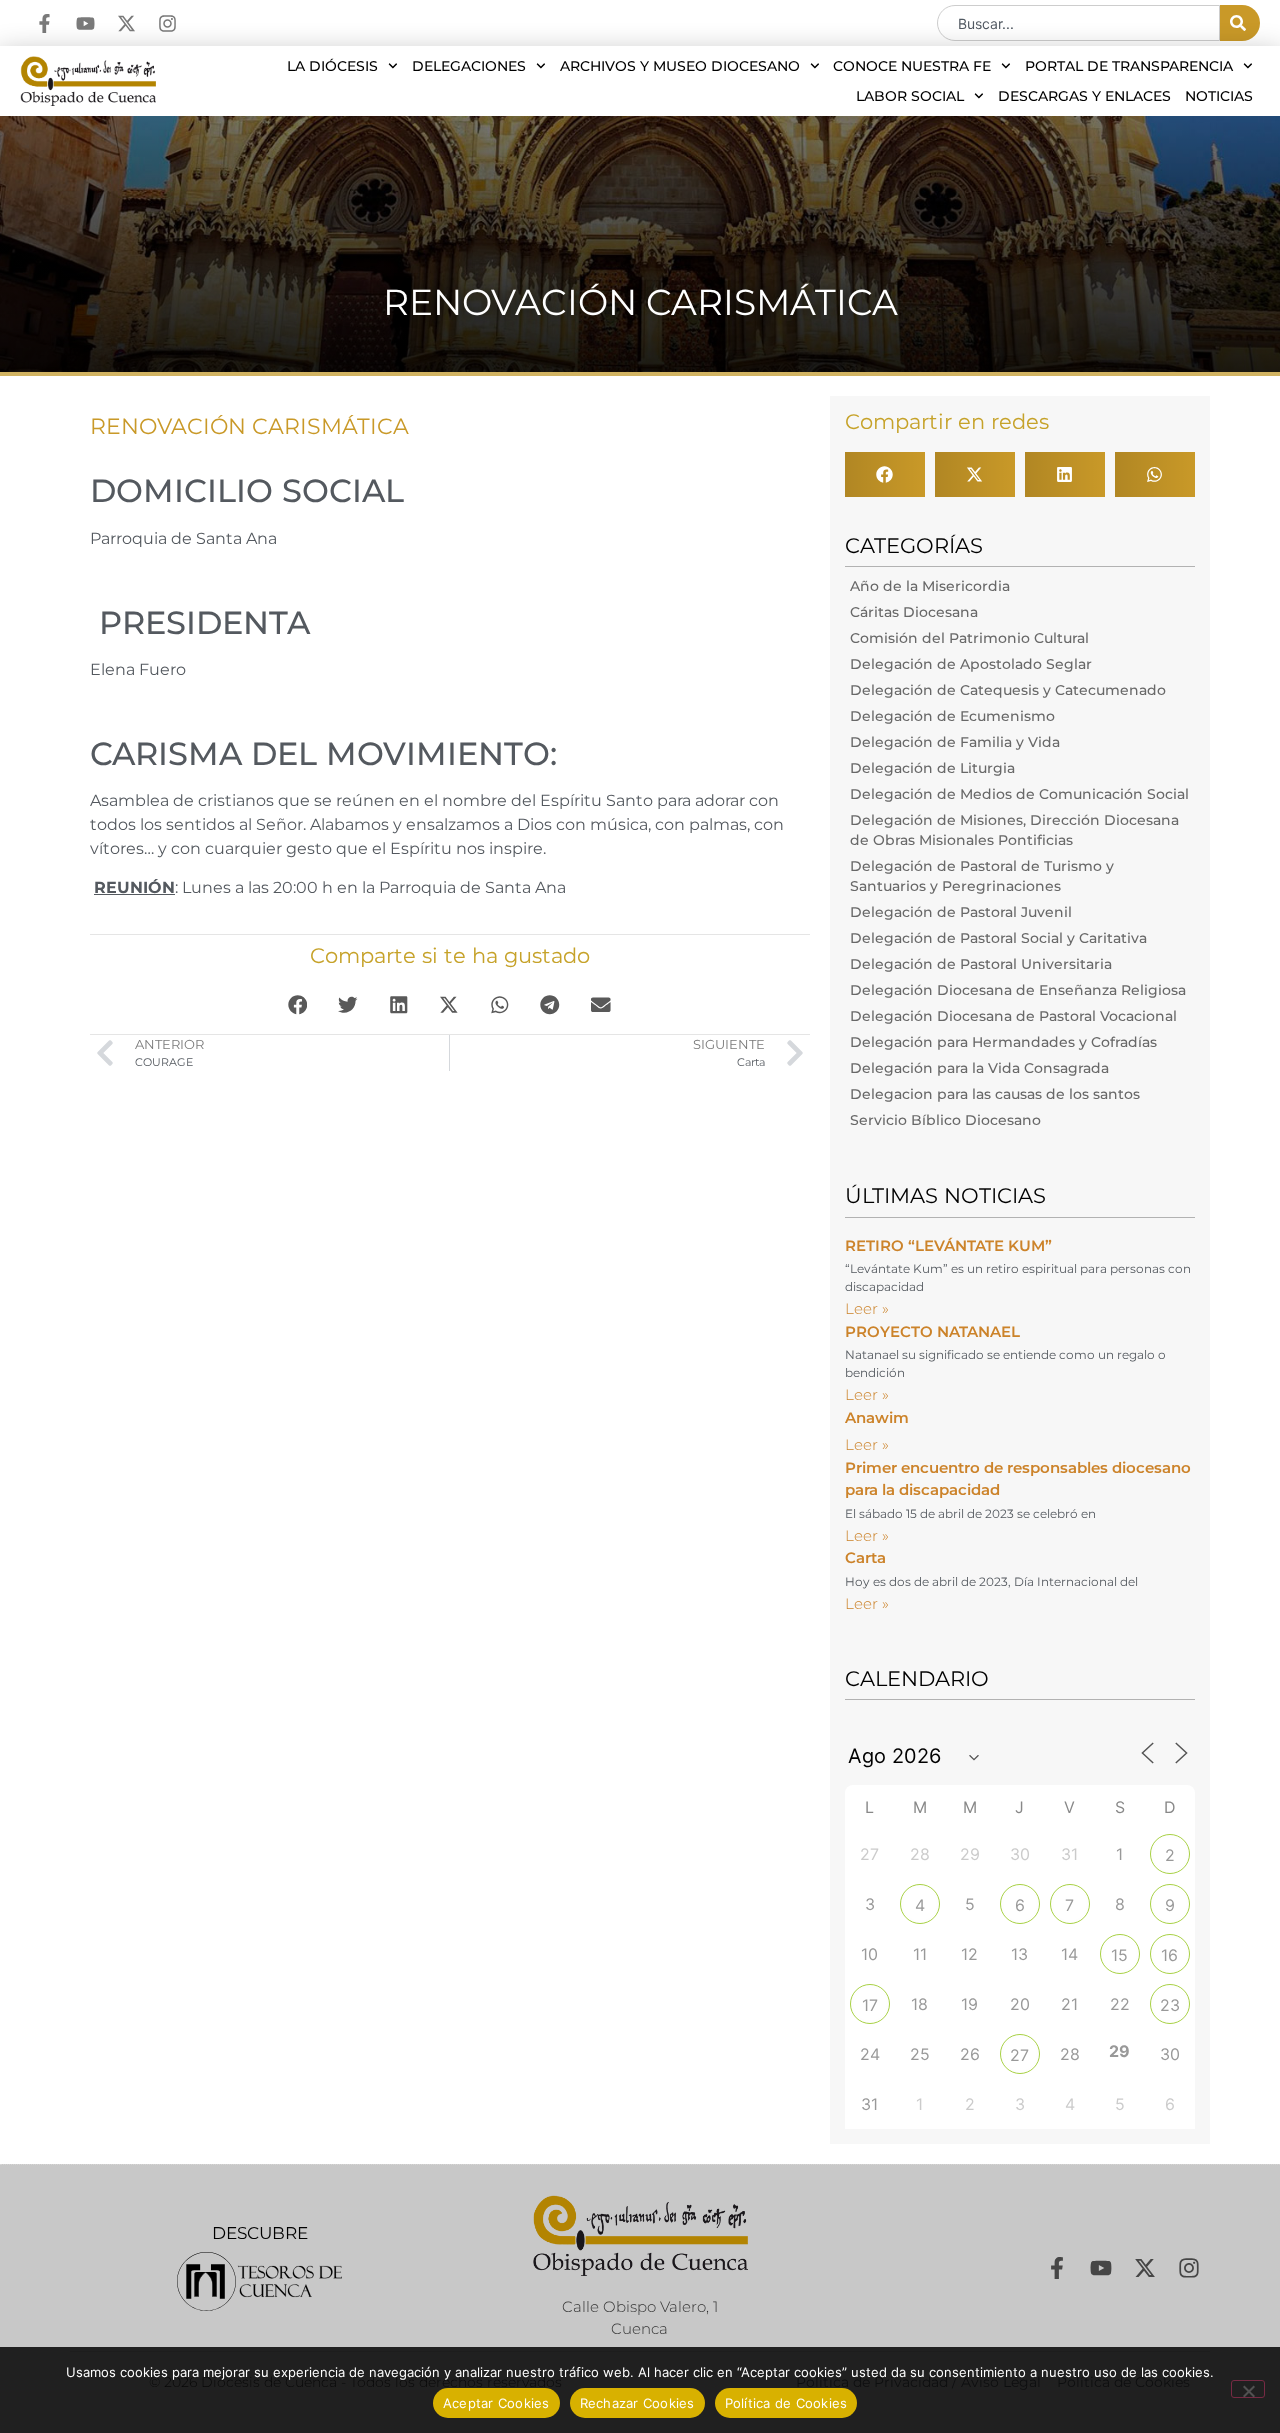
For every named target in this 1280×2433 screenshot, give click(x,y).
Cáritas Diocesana (914, 612)
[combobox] (1078, 23)
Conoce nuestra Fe (912, 66)
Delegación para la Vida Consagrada (979, 1068)
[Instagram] (167, 23)
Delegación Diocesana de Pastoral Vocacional (1013, 1016)
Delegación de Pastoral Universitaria (981, 964)
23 (1170, 2005)
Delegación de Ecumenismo (952, 716)
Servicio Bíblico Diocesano (945, 1120)
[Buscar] (1240, 23)
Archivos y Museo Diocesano (680, 66)
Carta (865, 1557)
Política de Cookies (786, 2403)
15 (1119, 1955)
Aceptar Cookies (496, 2403)
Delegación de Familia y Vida (955, 742)
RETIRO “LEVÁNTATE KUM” (948, 1245)
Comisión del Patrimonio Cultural (969, 638)
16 (1169, 1955)
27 (1019, 2055)
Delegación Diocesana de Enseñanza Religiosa (1018, 990)
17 (870, 2005)
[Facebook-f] (44, 23)
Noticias (1219, 96)
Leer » (867, 1308)
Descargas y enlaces (1084, 96)
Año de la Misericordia (930, 586)
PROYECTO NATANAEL (932, 1331)
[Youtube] (85, 23)
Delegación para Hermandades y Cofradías (1003, 1042)
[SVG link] (259, 2281)
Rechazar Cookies (637, 2403)
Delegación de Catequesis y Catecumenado (1008, 690)
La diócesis (332, 66)
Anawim (877, 1417)
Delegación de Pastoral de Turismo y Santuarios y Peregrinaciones (982, 876)
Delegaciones (469, 66)
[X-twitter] (126, 23)
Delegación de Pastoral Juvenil (961, 912)
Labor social (910, 96)
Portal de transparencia (1129, 66)
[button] (298, 1005)
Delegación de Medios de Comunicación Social (1019, 794)
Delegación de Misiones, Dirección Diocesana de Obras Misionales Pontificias (1014, 830)
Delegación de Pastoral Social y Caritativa (998, 938)
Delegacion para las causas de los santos (995, 1094)
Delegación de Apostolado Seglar (971, 664)
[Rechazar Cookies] (1248, 2389)
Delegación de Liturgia (932, 768)
